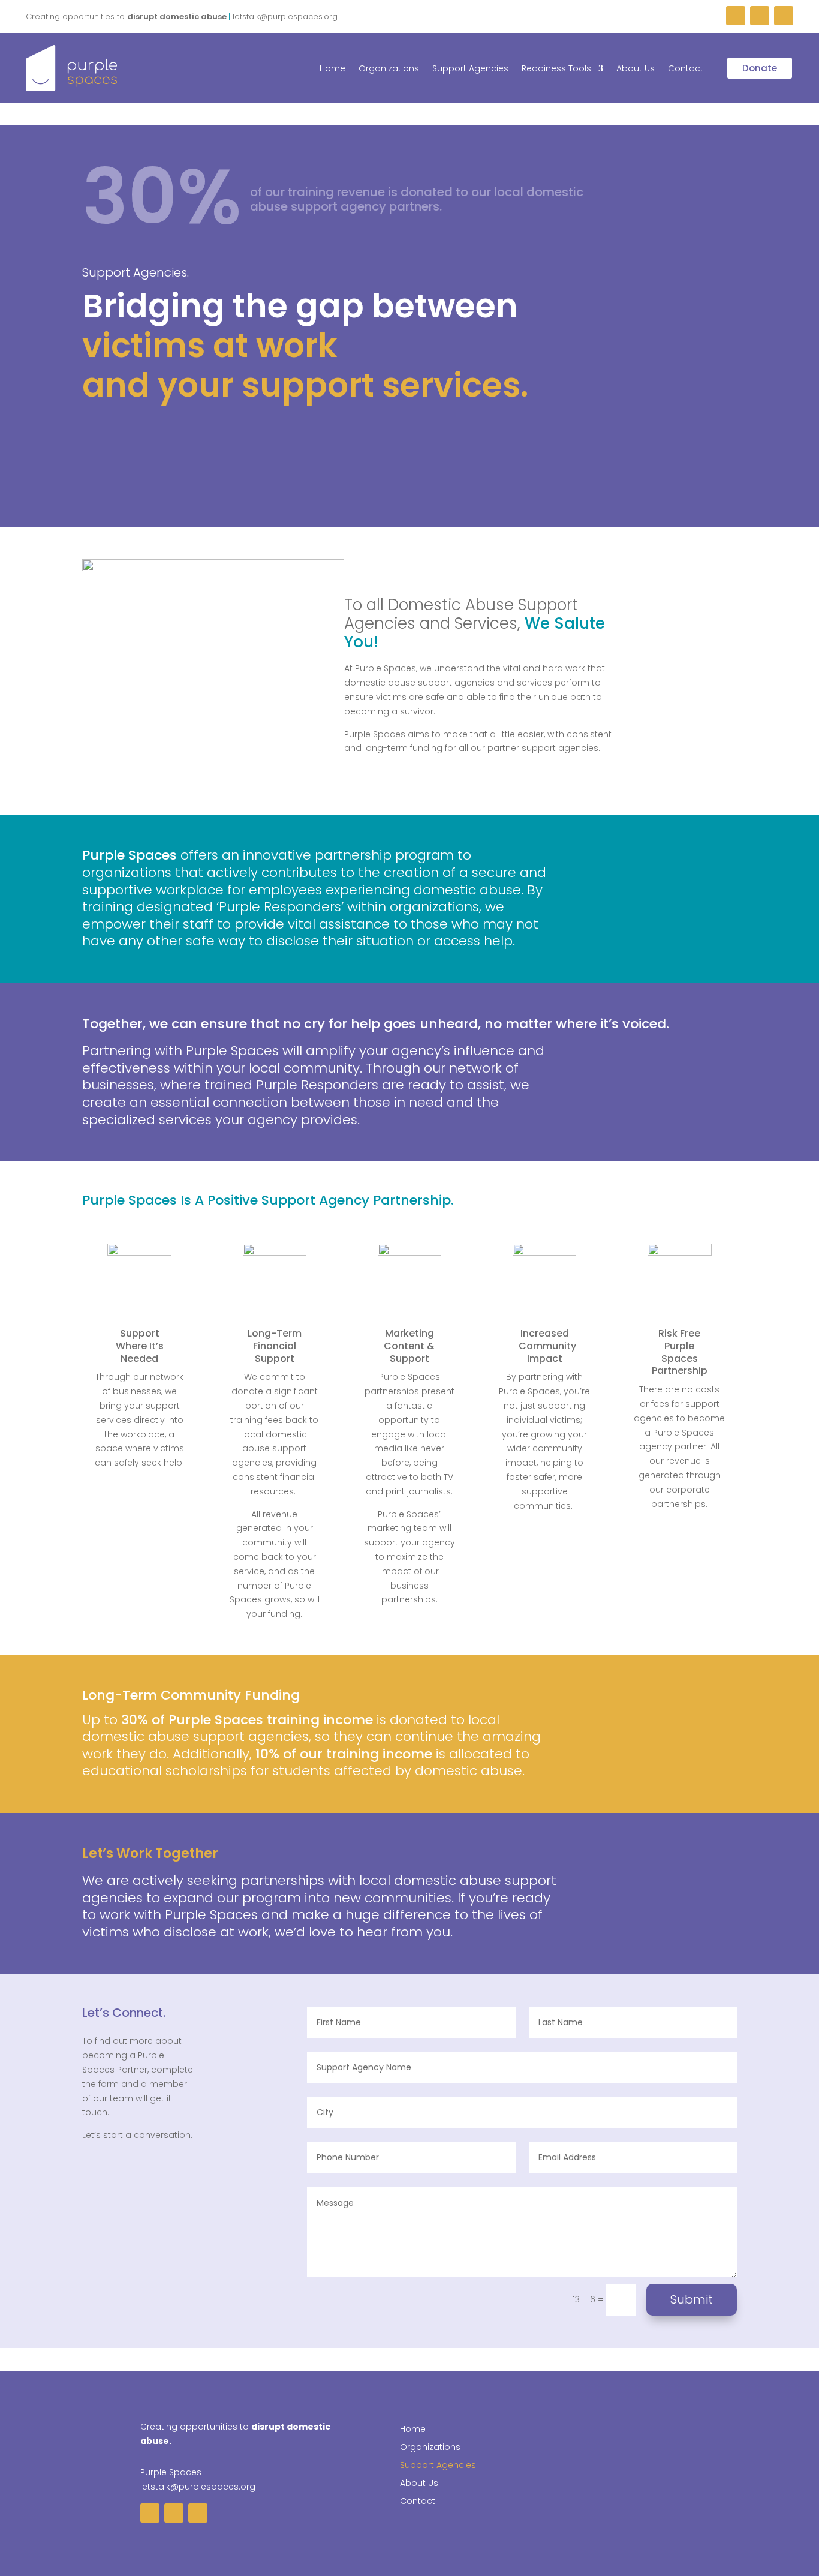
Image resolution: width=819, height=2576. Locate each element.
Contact (686, 69)
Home (332, 69)
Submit (692, 2299)
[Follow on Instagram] (760, 16)
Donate (760, 68)
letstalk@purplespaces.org (198, 2487)
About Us (636, 69)
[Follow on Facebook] (736, 16)
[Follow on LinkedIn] (784, 16)
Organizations (389, 69)
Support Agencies (470, 69)
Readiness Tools (556, 69)
